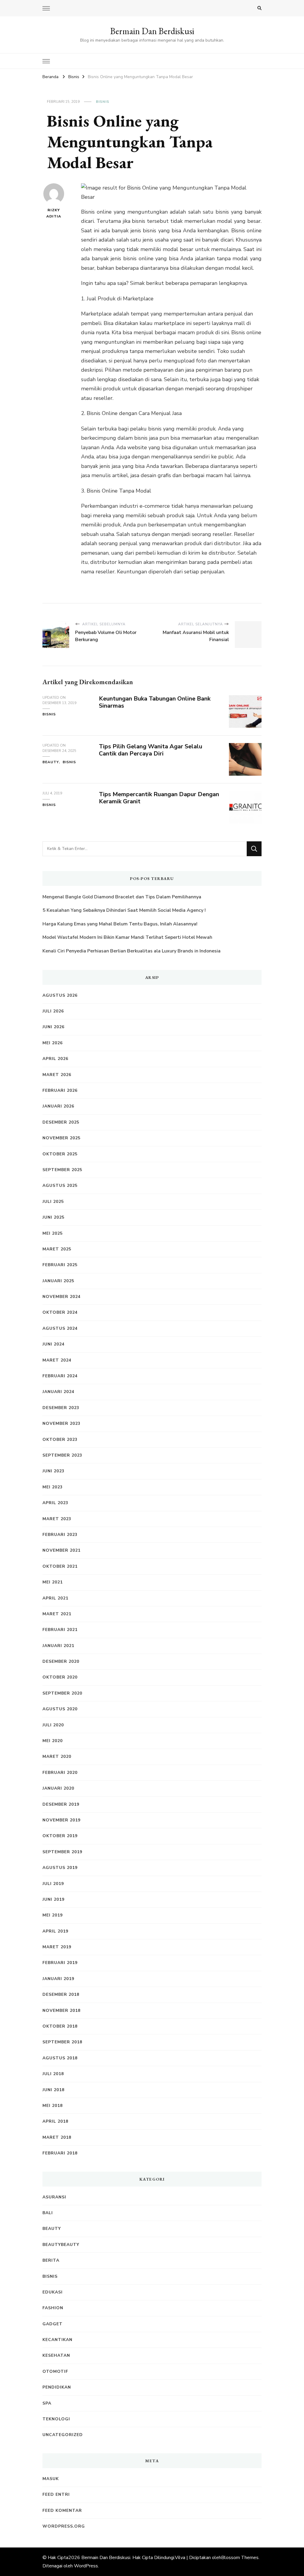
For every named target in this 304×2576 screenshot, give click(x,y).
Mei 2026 (53, 1043)
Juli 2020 (53, 1725)
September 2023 (62, 1455)
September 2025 (62, 1170)
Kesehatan (56, 2355)
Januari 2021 (58, 1646)
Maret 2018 (57, 2137)
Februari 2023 (60, 1535)
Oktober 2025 (60, 1154)
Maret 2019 (57, 1947)
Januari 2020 (58, 1788)
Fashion (53, 2308)
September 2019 (62, 1852)
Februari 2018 (60, 2153)
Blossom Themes (240, 2558)
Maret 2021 (57, 1614)
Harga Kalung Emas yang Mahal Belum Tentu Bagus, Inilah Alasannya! (121, 924)
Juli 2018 (53, 2074)
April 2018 (55, 2121)
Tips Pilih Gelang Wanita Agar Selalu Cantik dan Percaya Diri (151, 750)
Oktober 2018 (60, 2026)
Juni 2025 (53, 1217)
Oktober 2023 (60, 1440)
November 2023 (61, 1423)
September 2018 (62, 2042)
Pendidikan (57, 2387)
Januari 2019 (58, 1979)
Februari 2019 (60, 1963)
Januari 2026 (58, 1106)
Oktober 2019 (60, 1836)
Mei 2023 (53, 1487)
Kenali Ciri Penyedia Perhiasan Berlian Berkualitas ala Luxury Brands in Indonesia (132, 951)
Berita (51, 2260)
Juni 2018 (53, 2090)
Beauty (51, 762)
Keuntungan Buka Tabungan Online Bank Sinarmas (155, 702)
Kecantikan (57, 2340)
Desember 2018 (61, 1994)
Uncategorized (63, 2435)
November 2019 (61, 1820)
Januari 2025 (58, 1281)
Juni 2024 (53, 1344)
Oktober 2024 (60, 1312)
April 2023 (55, 1503)
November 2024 (61, 1297)
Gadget (53, 2324)
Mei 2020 (53, 1741)
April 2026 (55, 1059)
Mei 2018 (53, 2106)
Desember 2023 (61, 1408)
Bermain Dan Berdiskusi (152, 31)
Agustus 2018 (60, 2058)
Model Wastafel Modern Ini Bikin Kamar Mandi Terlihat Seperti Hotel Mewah (127, 937)
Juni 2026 (53, 1027)
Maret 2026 (57, 1075)
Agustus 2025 (60, 1186)
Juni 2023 (53, 1471)
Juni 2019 (53, 1899)
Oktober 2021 (60, 1566)
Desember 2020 (61, 1661)
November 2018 (61, 2011)
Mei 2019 (53, 1915)
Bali (48, 2213)
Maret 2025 (57, 1249)
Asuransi (54, 2197)
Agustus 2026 (60, 995)
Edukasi (53, 2292)
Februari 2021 (60, 1630)
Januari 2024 (58, 1392)
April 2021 (55, 1598)
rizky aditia (54, 213)
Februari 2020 (60, 1773)
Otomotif (55, 2371)
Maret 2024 (57, 1360)
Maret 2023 (57, 1519)
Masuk (51, 2479)
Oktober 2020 (60, 1677)
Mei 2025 (53, 1233)
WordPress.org (64, 2526)
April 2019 (55, 1931)
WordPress (86, 2566)
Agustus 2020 (60, 1709)
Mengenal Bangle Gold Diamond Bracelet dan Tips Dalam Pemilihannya (122, 897)
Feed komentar (62, 2510)
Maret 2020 (57, 1756)
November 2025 (61, 1138)
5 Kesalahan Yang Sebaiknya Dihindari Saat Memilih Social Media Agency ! (124, 910)
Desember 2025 (61, 1122)
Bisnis (103, 102)
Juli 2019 (53, 1884)
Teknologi (56, 2419)
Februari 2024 (60, 1376)
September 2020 (62, 1693)
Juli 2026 (53, 1011)
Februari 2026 (60, 1090)
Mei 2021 (53, 1582)
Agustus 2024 (60, 1328)
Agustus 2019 (60, 1868)
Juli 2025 (53, 1202)
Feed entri (56, 2494)
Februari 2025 (60, 1265)
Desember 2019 (61, 1804)
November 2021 (61, 1550)
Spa (47, 2403)
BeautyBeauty (61, 2245)
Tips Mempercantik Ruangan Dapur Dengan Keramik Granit (159, 798)
